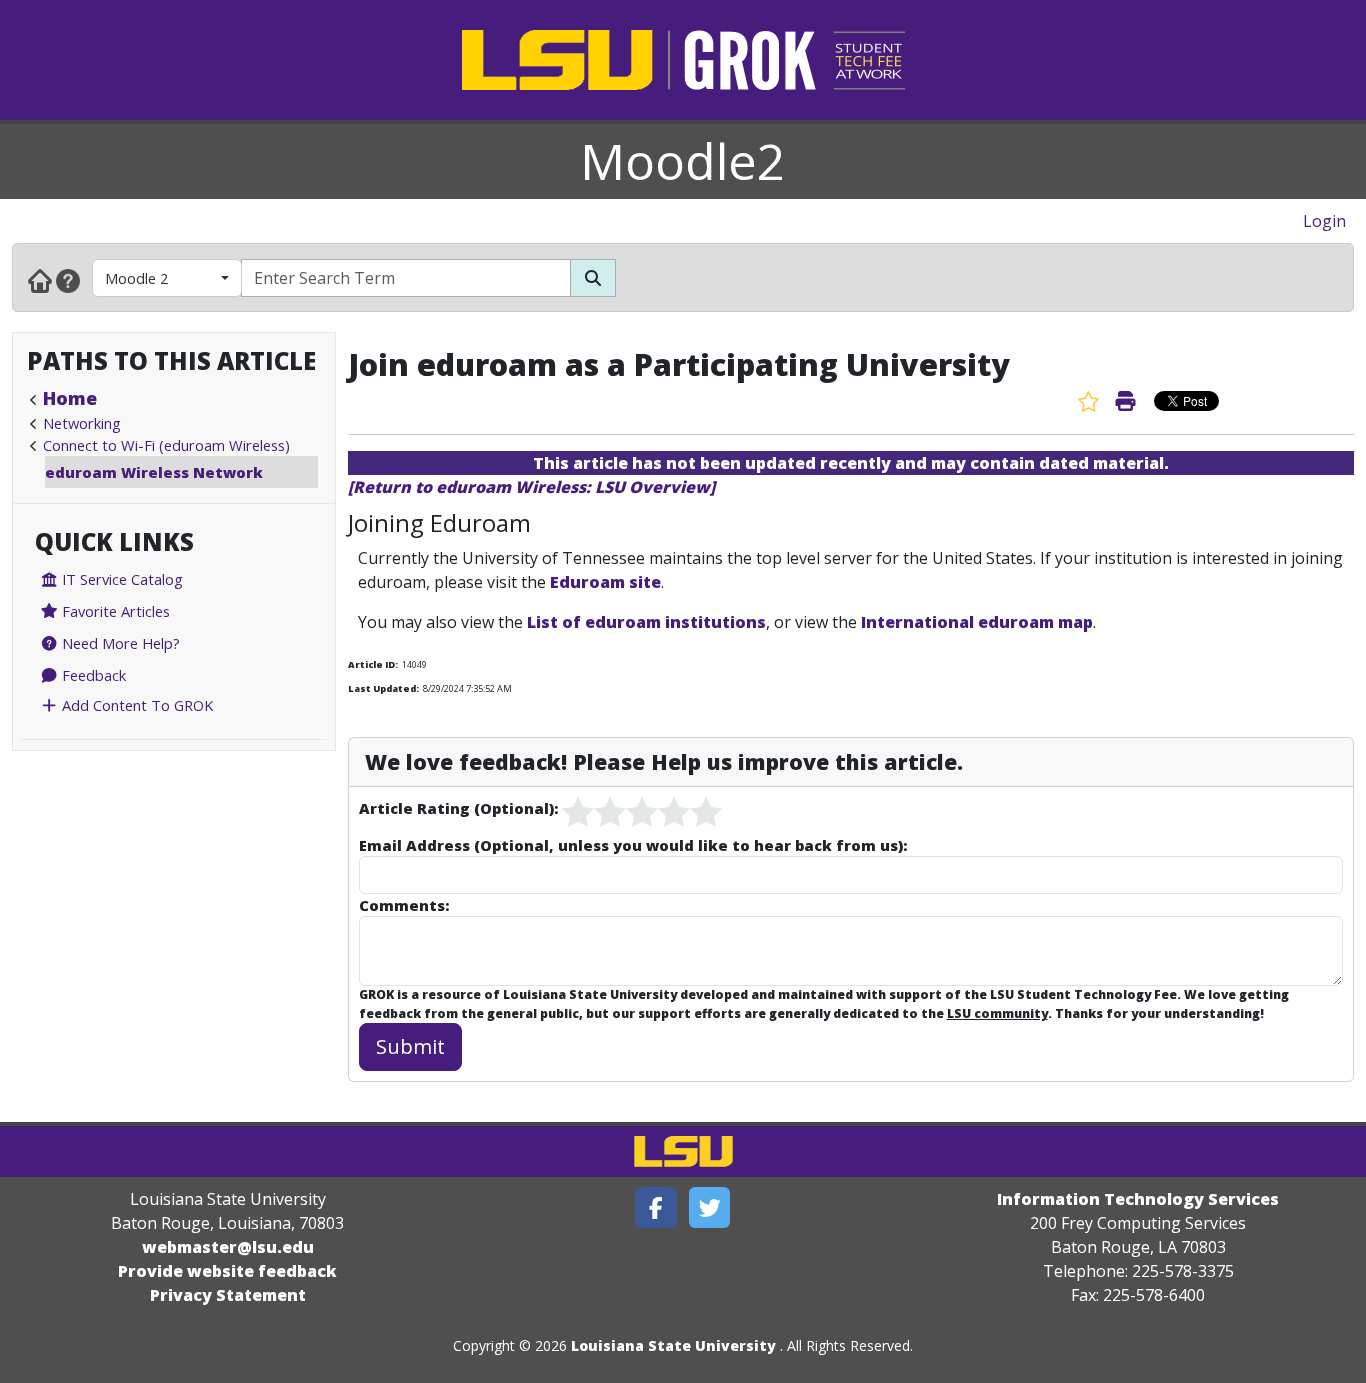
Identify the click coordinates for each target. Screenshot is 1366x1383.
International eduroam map (977, 622)
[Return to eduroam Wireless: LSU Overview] (531, 487)
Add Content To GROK (135, 705)
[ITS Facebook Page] (656, 1207)
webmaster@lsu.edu (228, 1247)
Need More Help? (119, 643)
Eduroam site (605, 582)
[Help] (68, 280)
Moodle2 (683, 161)
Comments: (404, 905)
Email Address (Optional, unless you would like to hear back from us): (633, 845)
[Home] (40, 280)
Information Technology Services (1138, 1199)
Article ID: (373, 664)
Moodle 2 (136, 278)
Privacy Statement (228, 1295)
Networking (82, 423)
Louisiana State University (673, 1345)
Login (1324, 221)
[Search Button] (593, 278)
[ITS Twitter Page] (710, 1207)
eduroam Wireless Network (154, 472)
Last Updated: (383, 688)
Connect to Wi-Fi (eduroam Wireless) (166, 445)
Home (70, 398)
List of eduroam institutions (646, 622)
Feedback (92, 675)
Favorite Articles (114, 611)
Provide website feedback (227, 1271)
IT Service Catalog (120, 579)
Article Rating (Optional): (458, 808)
